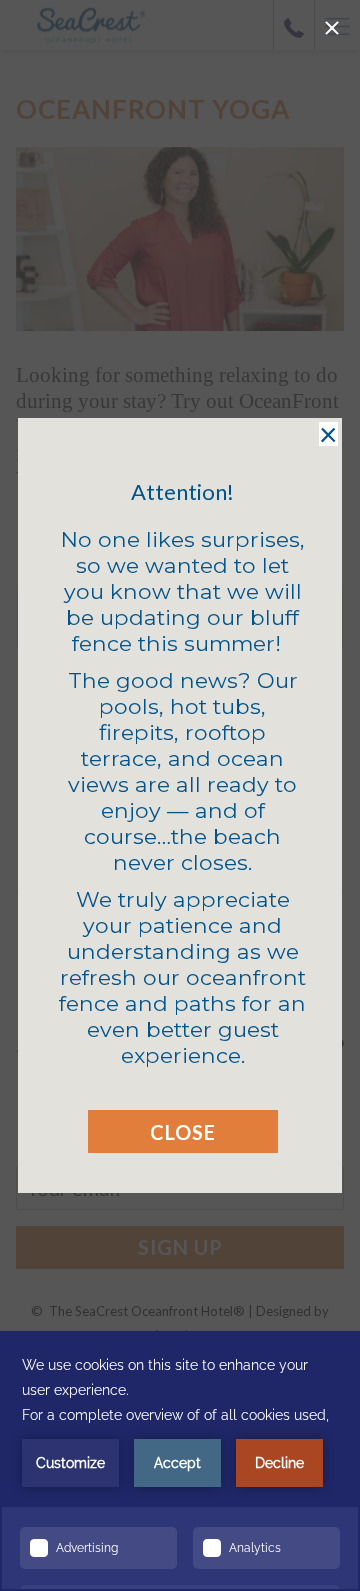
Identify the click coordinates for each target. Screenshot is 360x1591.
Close (183, 1132)
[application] (180, 1461)
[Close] (332, 28)
